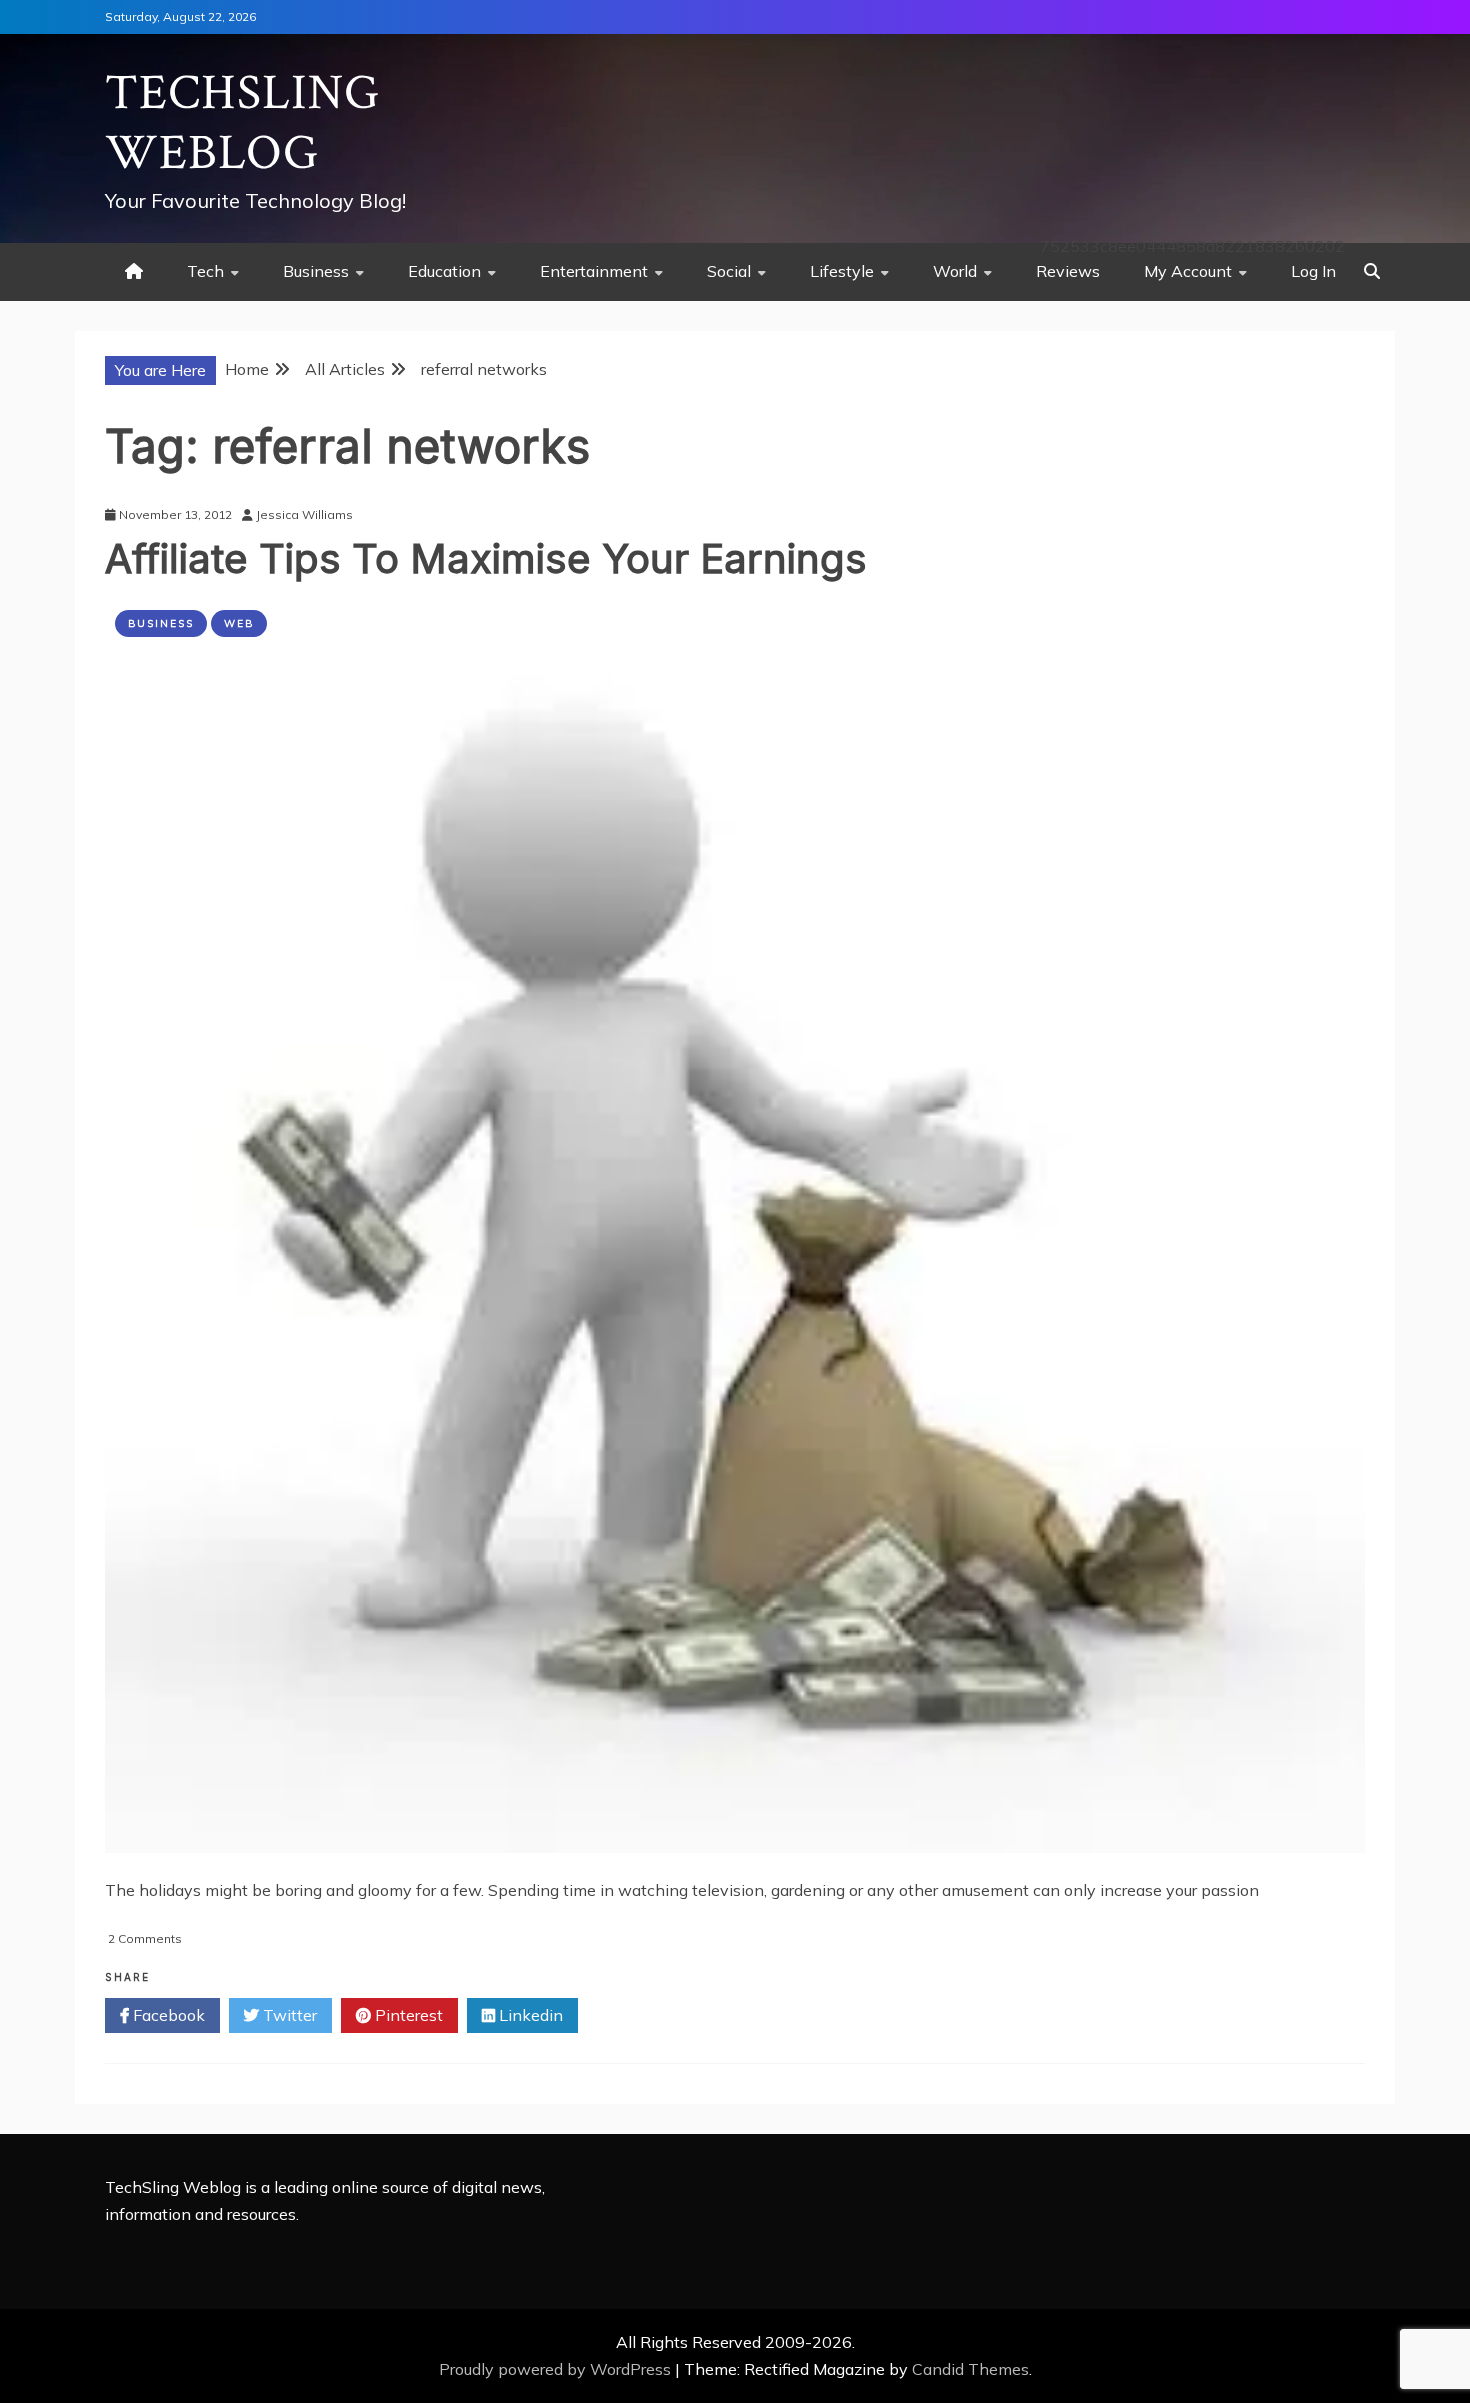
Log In (1313, 271)
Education (444, 271)
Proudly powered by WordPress (557, 2369)
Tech (205, 271)
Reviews (1068, 271)
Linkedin (529, 2015)
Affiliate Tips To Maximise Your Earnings (486, 558)
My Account (1188, 271)
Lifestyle (842, 271)
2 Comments (145, 1938)
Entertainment (594, 271)
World (955, 271)
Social (729, 271)
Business (316, 271)
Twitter (288, 2015)
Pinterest (407, 2015)
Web (239, 623)
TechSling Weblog (242, 123)
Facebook (167, 2015)
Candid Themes (970, 2369)
